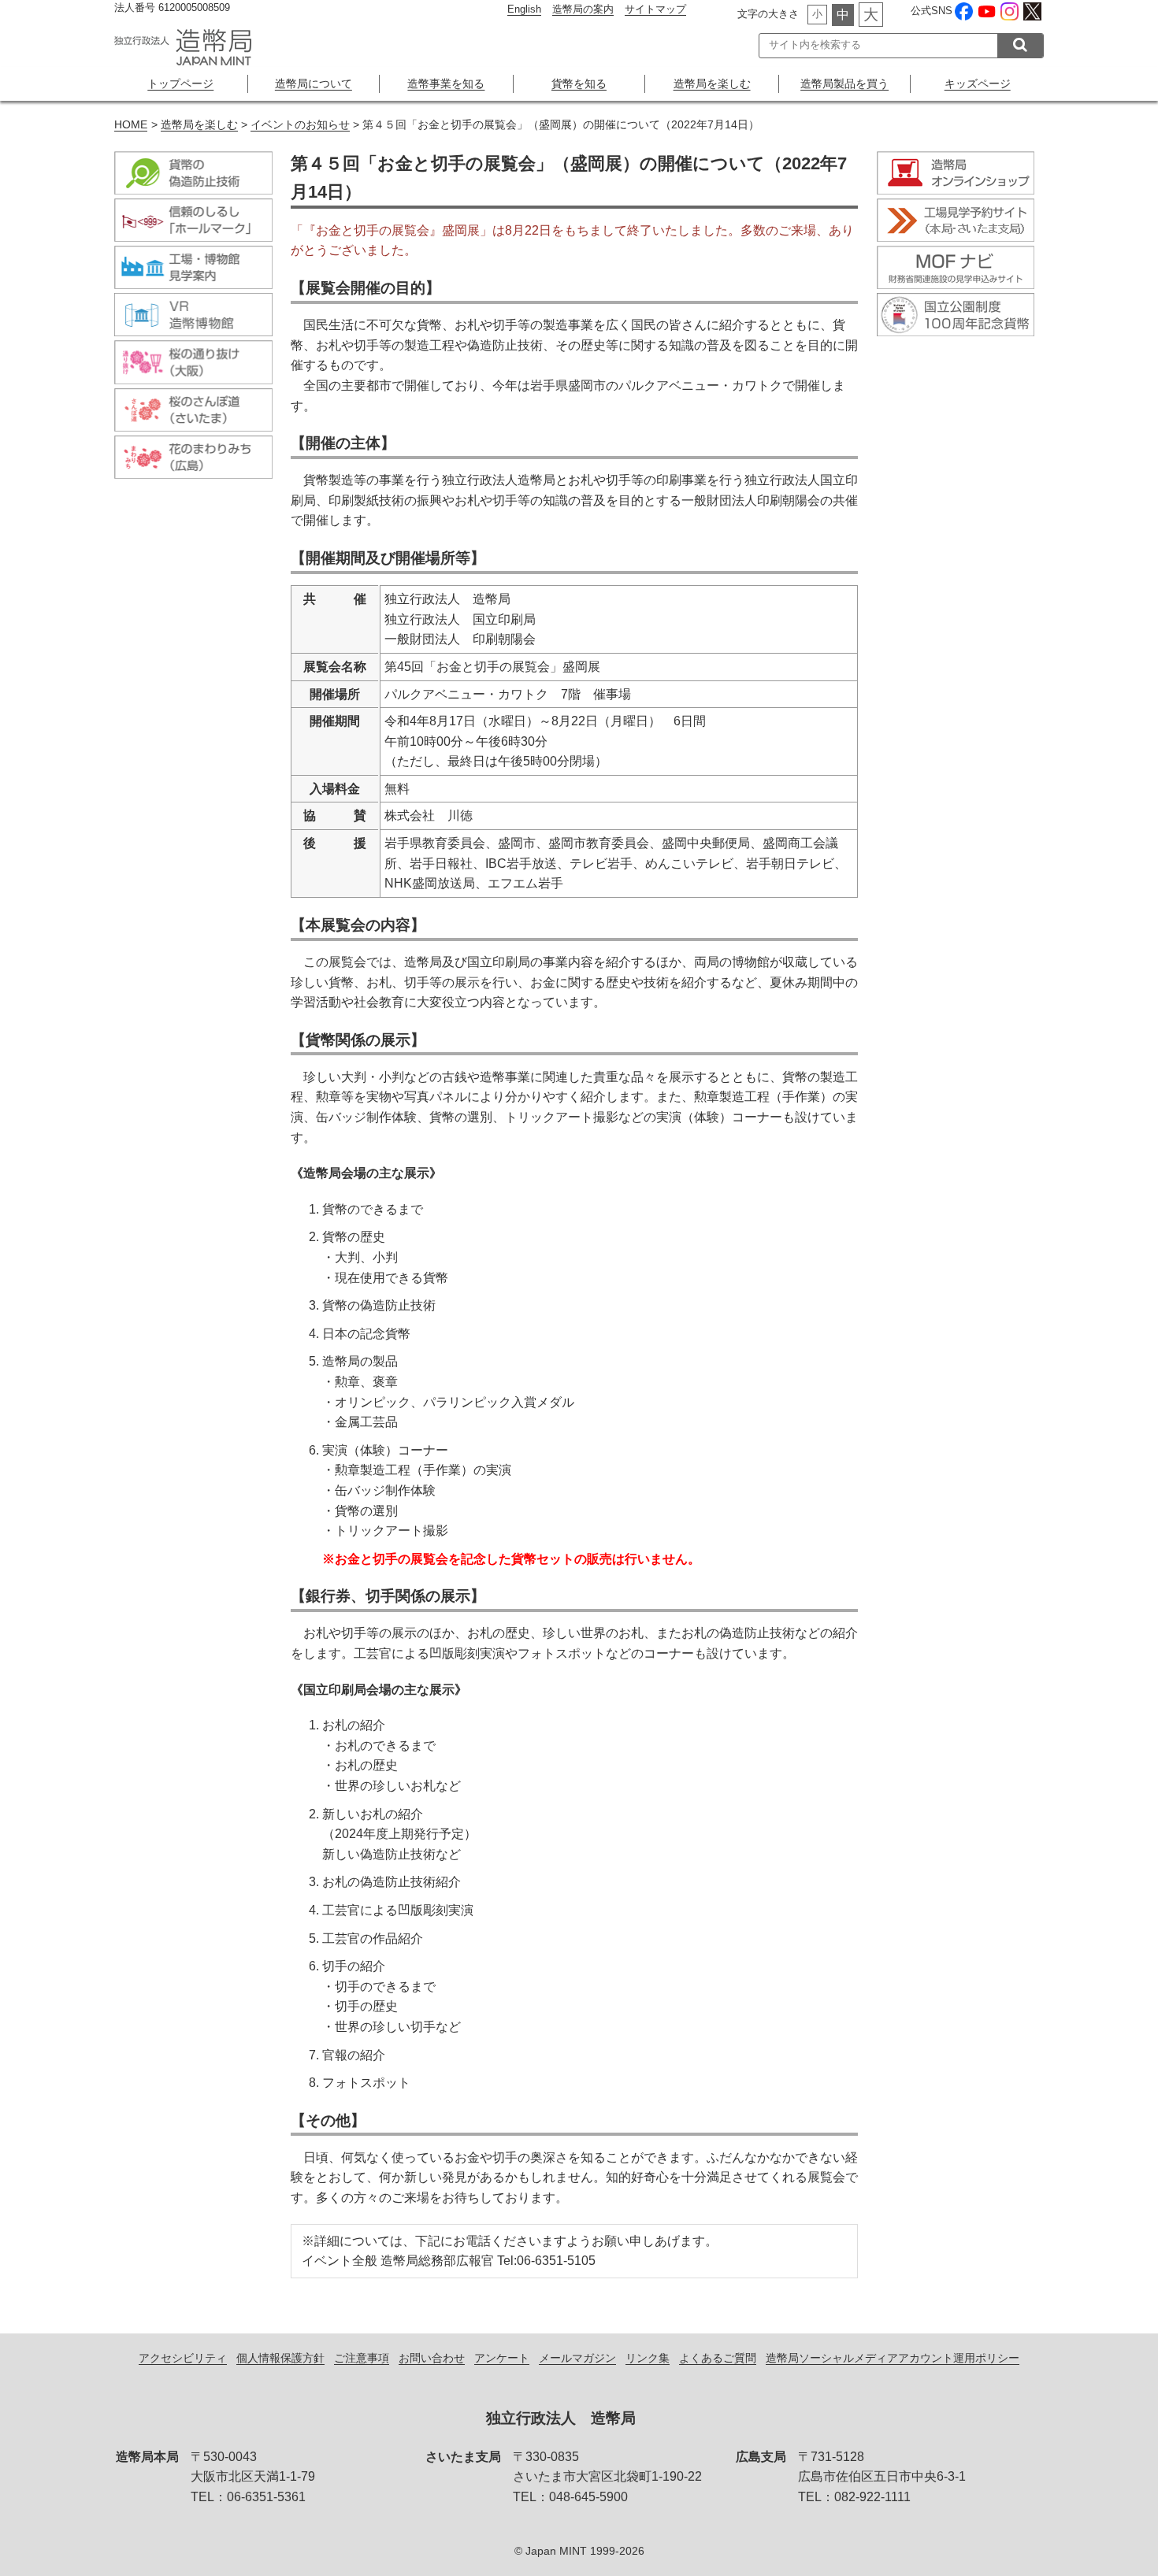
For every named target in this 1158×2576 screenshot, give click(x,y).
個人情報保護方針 (280, 2358)
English (524, 9)
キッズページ (978, 83)
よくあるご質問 (718, 2358)
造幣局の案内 (583, 9)
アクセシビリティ (183, 2358)
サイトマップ (655, 9)
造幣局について (314, 83)
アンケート (502, 2358)
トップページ (180, 83)
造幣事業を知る (446, 83)
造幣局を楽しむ (712, 83)
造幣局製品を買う (844, 83)
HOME (131, 125)
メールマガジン (577, 2358)
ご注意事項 (362, 2358)
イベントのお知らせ (300, 125)
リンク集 (648, 2358)
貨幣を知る (579, 83)
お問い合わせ (432, 2358)
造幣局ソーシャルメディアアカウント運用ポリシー (893, 2358)
